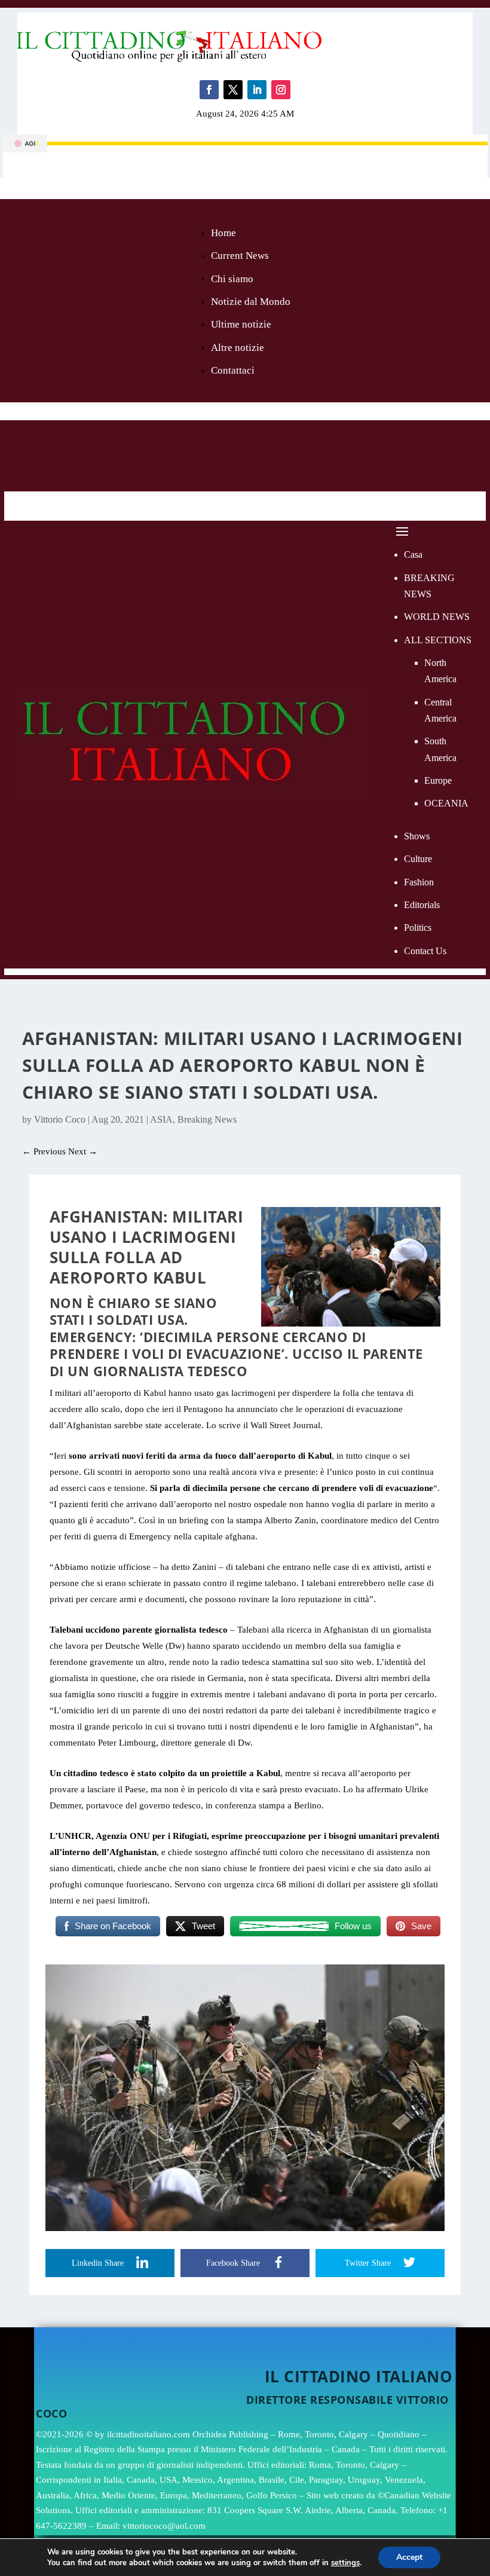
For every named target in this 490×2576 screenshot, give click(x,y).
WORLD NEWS (437, 617)
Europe (438, 780)
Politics (418, 928)
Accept (409, 2557)
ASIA (161, 1119)
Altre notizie (238, 348)
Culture (418, 859)
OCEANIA (446, 803)
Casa (413, 554)
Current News (240, 256)
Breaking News (207, 1119)
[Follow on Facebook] (209, 90)
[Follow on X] (233, 90)
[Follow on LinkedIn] (257, 90)
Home (223, 233)
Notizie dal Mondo (251, 302)
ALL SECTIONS (438, 640)
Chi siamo (232, 279)
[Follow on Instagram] (281, 90)
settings (345, 2563)
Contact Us (425, 951)
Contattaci (233, 370)
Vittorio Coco (60, 1119)
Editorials (422, 905)
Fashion (419, 882)
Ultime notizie (241, 324)
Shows (417, 836)
